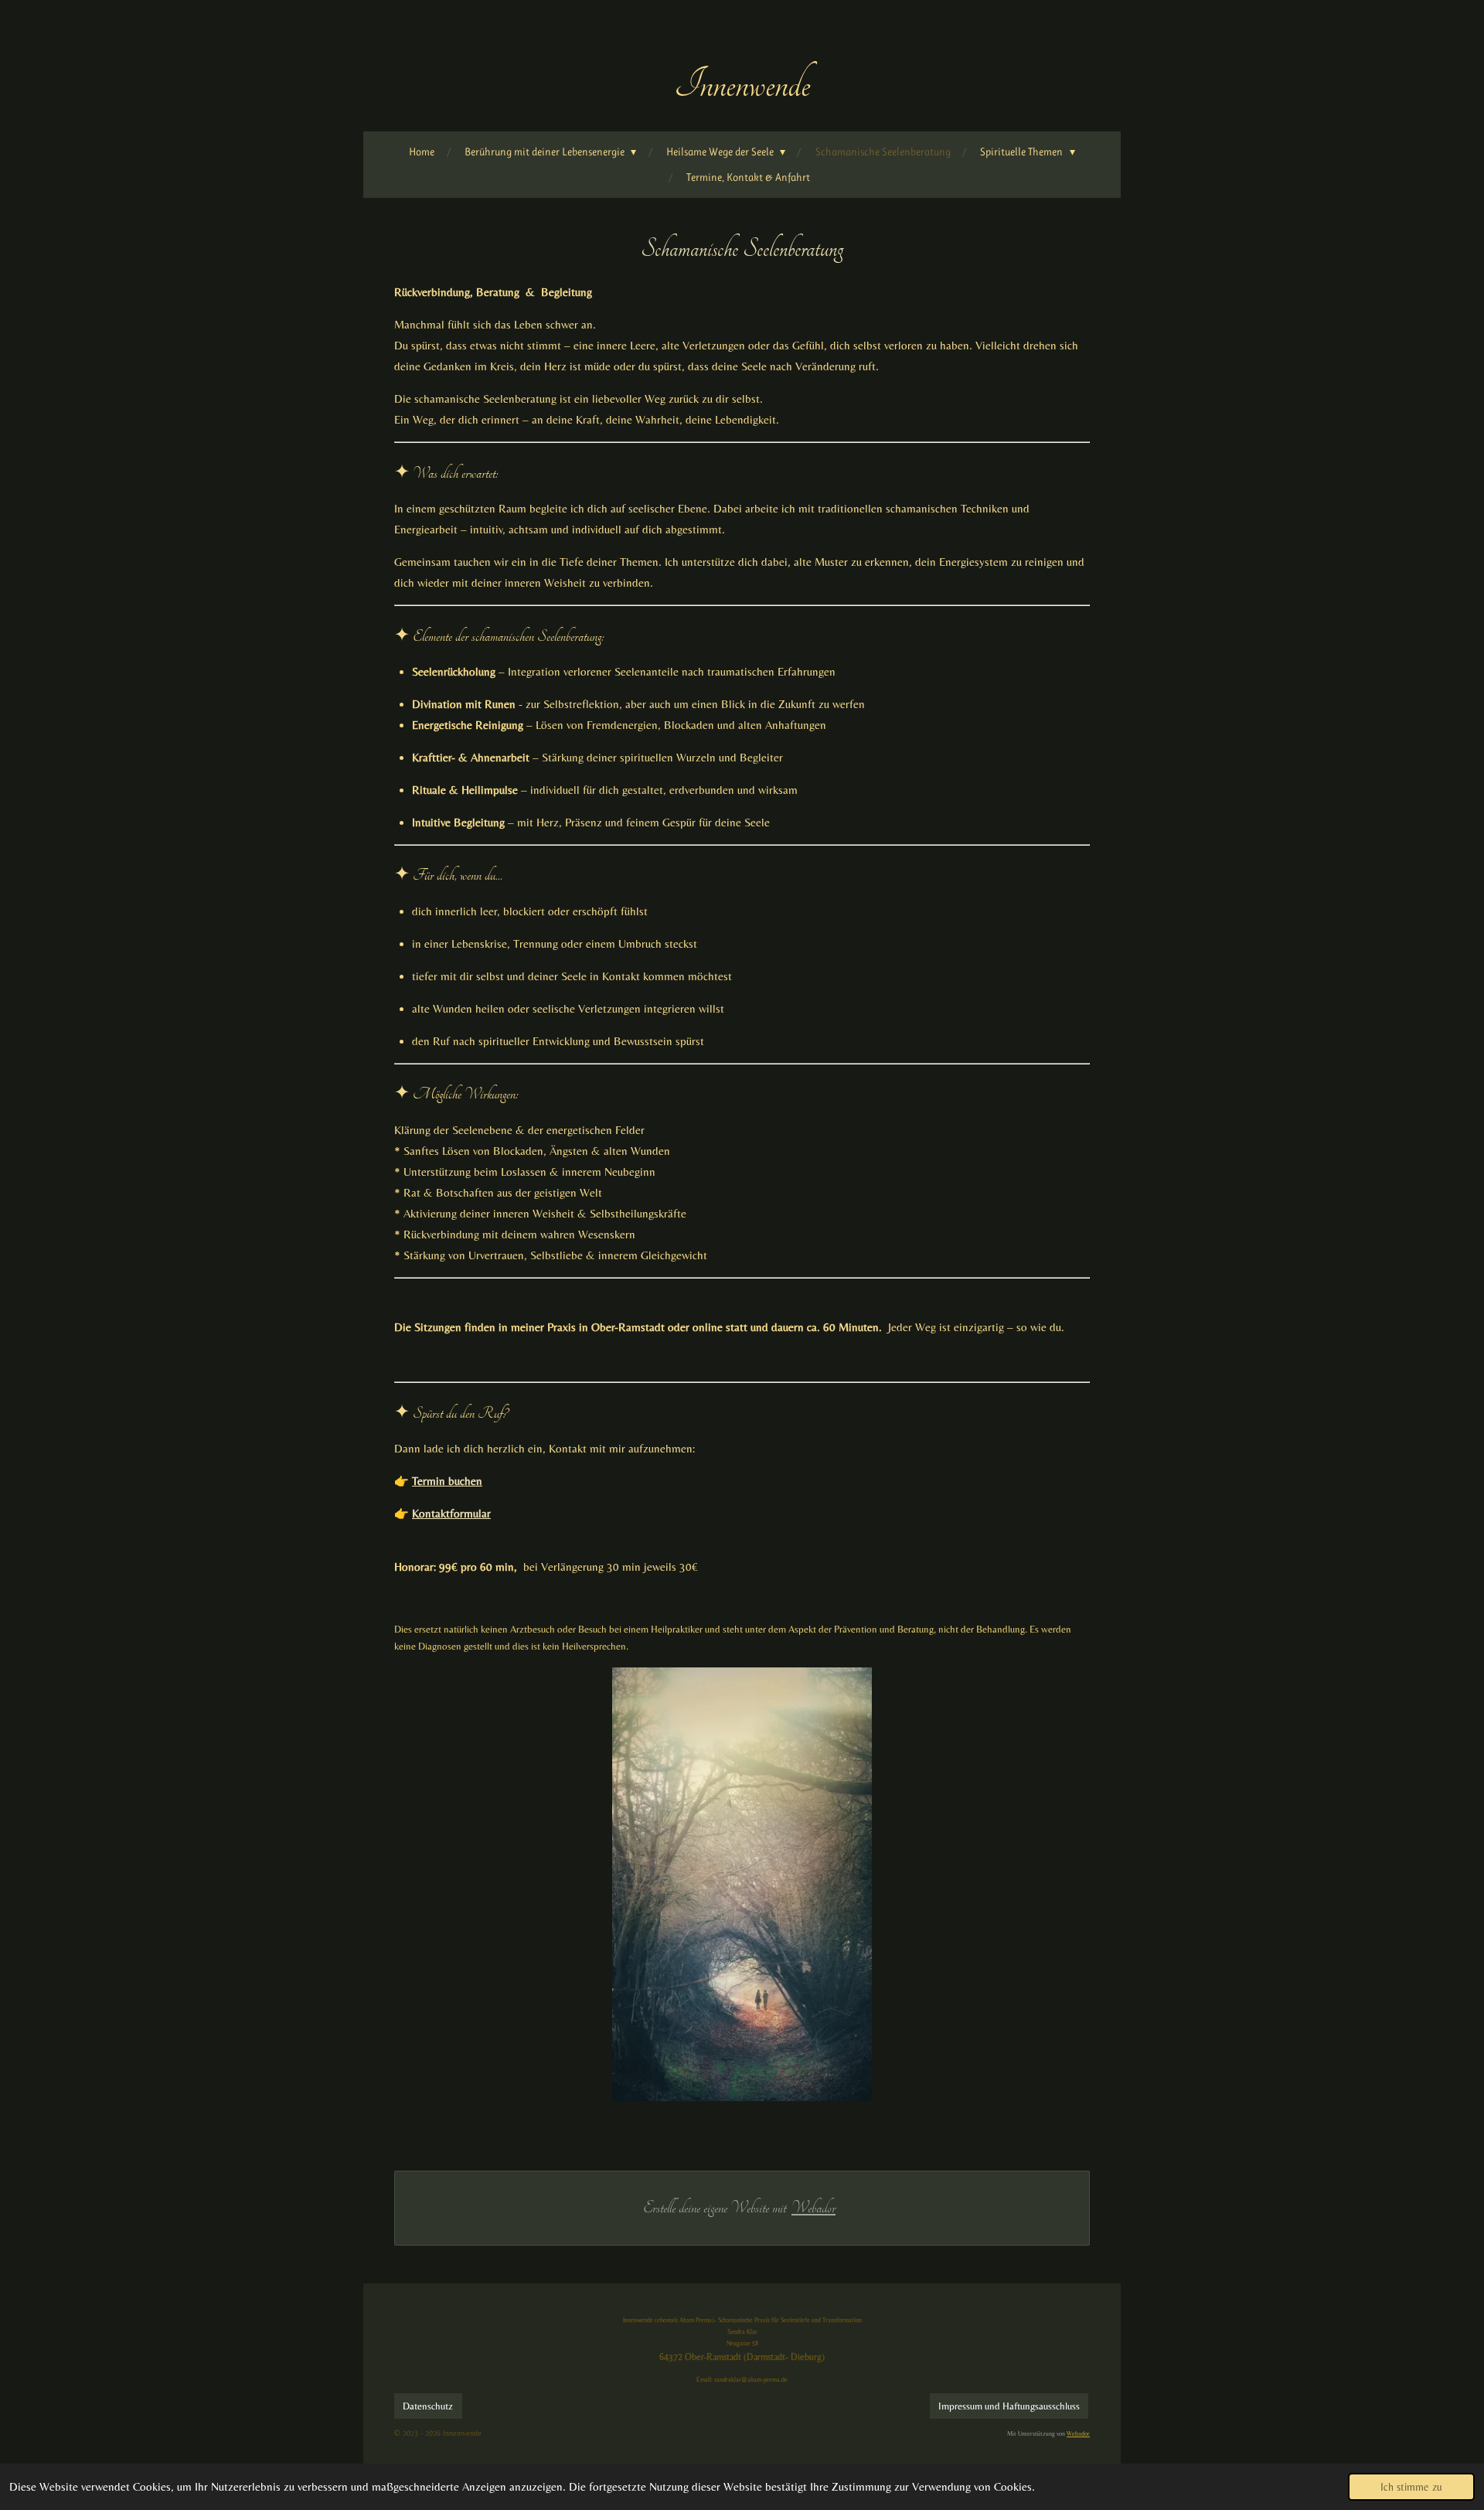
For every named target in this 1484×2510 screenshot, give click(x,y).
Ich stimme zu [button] (1411, 2487)
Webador (813, 2208)
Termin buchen (447, 1481)
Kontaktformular (451, 1513)
